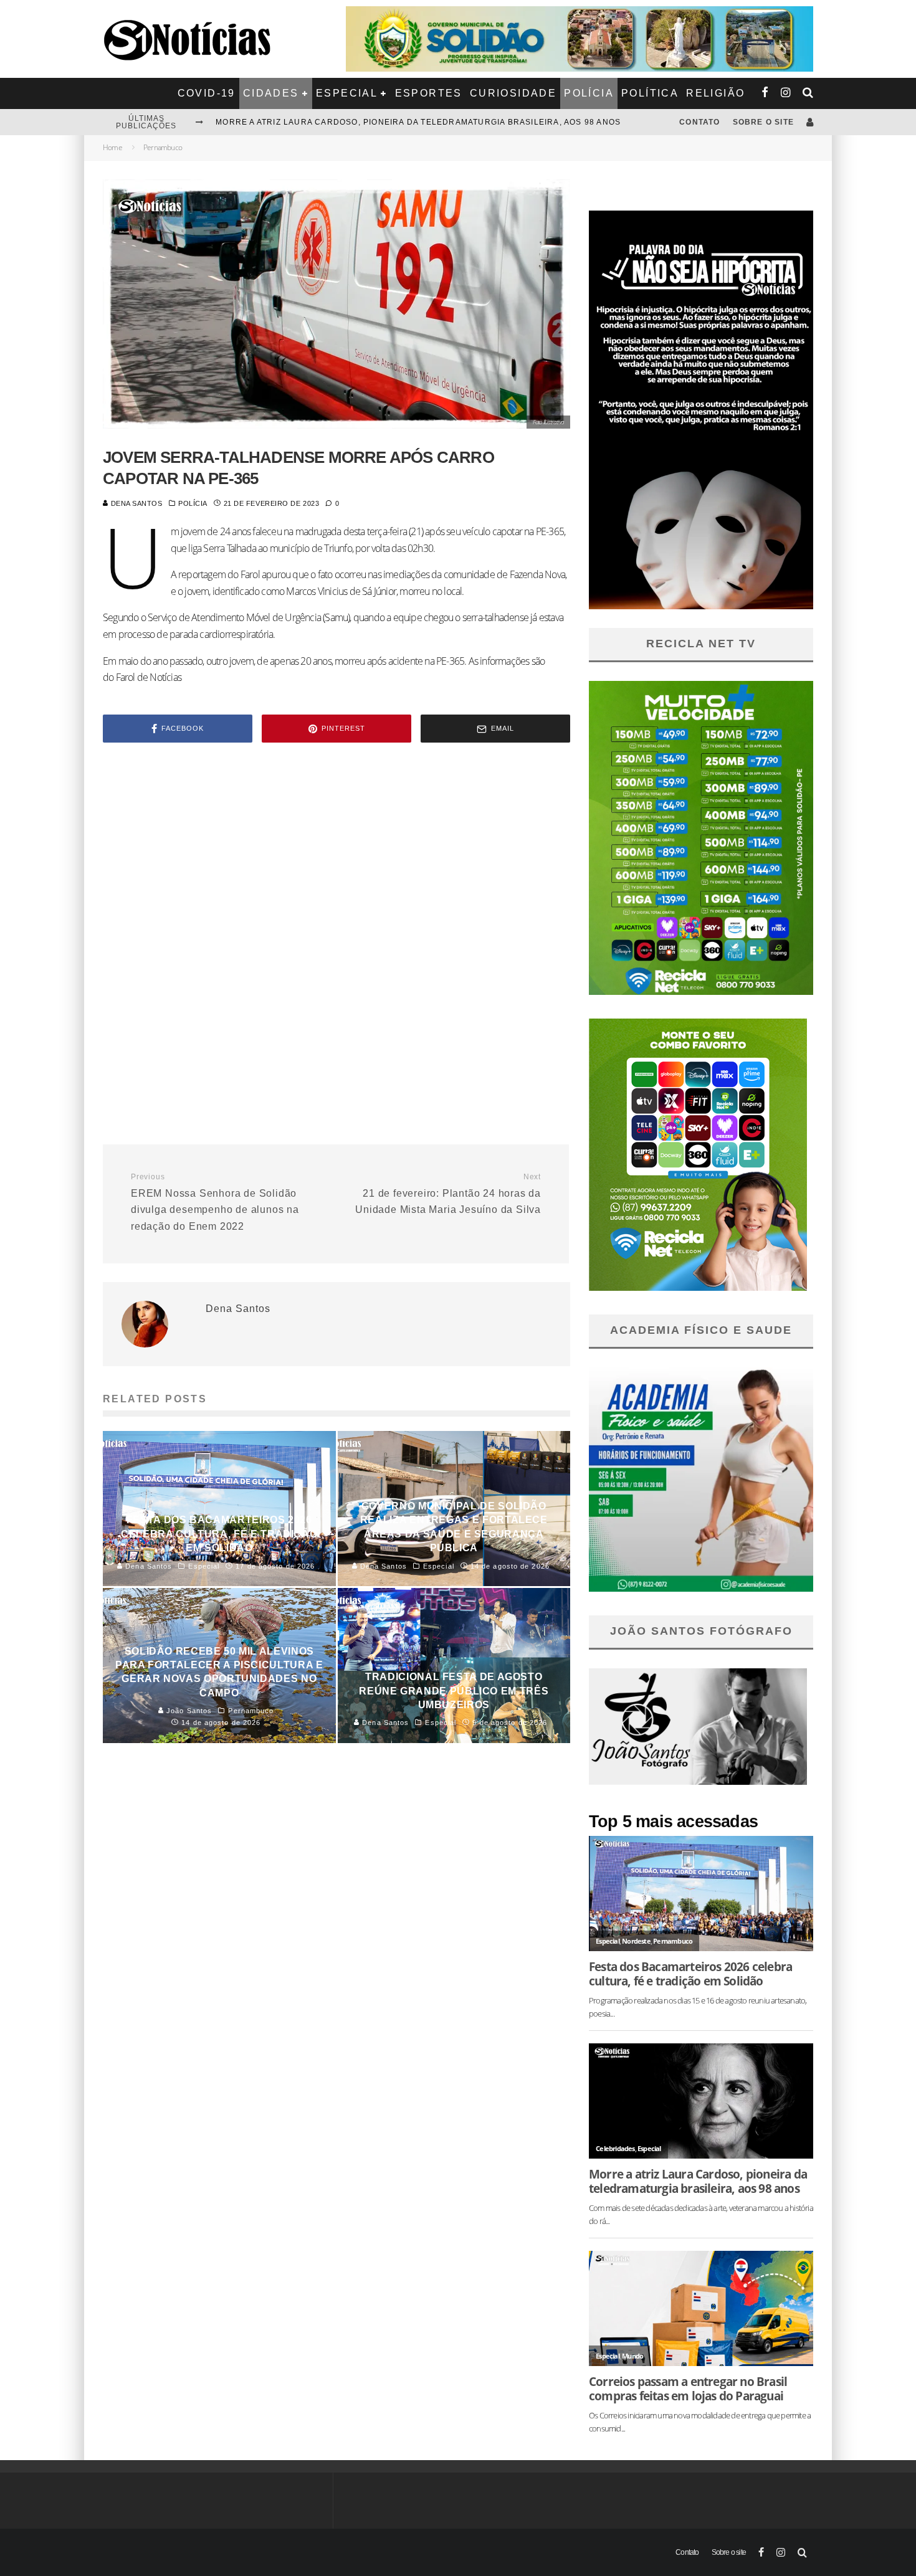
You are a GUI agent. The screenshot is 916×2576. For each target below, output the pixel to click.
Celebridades (615, 2148)
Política (650, 93)
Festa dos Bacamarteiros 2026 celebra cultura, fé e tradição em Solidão (396, 122)
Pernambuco (673, 1941)
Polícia (589, 93)
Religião (715, 93)
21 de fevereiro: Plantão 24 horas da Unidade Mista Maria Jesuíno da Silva (448, 1194)
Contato (699, 122)
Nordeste (636, 1941)
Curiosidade (513, 93)
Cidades (271, 93)
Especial (347, 93)
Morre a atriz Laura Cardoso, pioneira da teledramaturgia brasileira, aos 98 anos (698, 2181)
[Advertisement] (336, 858)
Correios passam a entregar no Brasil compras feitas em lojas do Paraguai (688, 2388)
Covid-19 (207, 93)
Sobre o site (763, 122)
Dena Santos (136, 503)
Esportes (429, 93)
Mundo (632, 2356)
